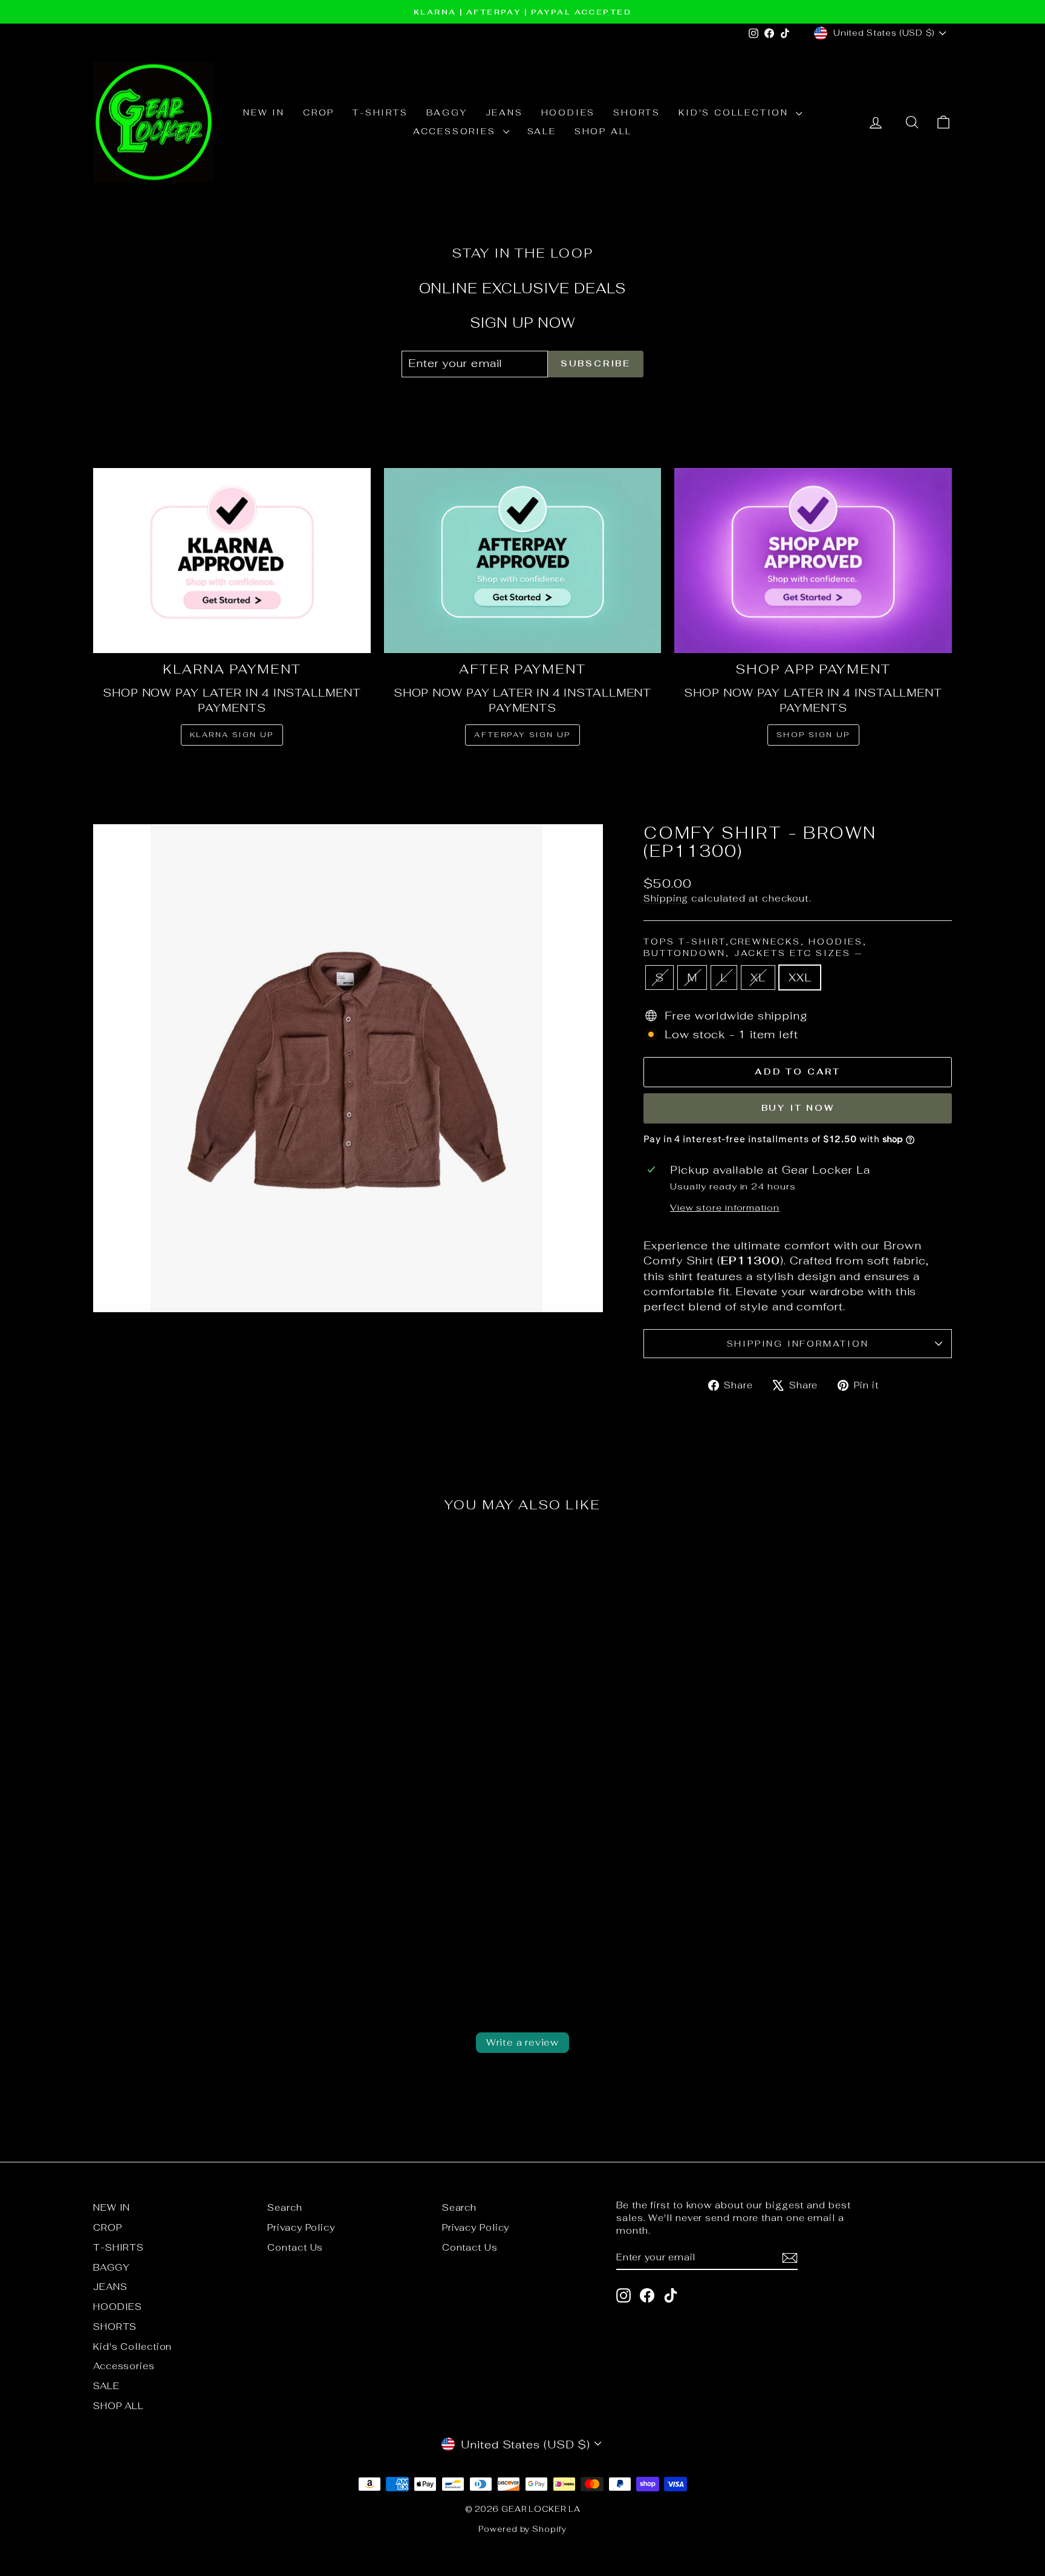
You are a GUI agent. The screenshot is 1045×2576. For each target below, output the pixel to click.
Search (285, 2207)
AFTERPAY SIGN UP (522, 735)
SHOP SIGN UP (813, 735)
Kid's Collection (736, 112)
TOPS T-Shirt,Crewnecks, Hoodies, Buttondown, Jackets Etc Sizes (755, 948)
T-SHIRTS (380, 112)
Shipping (666, 898)
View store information (725, 1207)
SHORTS (637, 112)
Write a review (522, 2042)
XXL (800, 977)
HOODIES (568, 112)
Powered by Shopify (522, 2529)
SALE (542, 131)
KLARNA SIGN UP (232, 735)
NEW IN (264, 112)
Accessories (457, 131)
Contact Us (295, 2247)
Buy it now (798, 1108)
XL (758, 977)
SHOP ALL (603, 131)
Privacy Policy (301, 2227)
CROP (319, 112)
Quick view (196, 1836)
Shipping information (798, 1344)
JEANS (504, 112)
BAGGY (447, 112)
